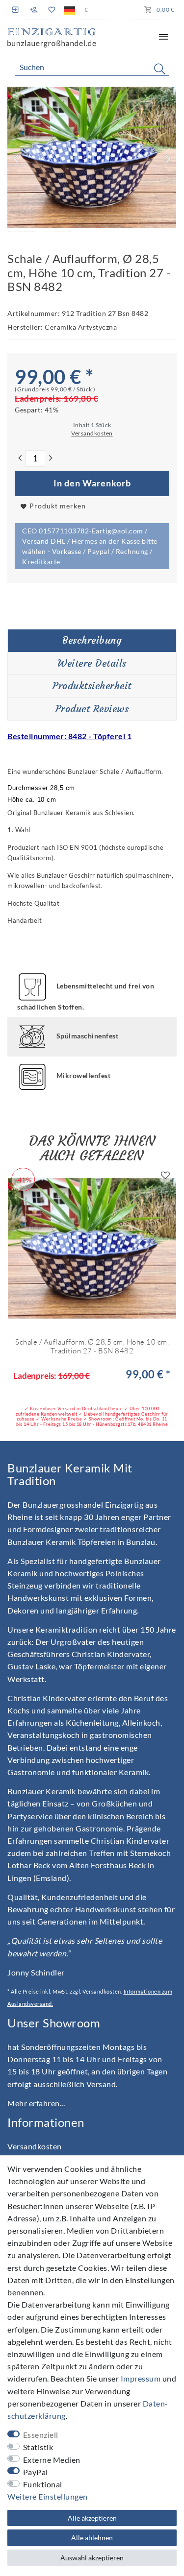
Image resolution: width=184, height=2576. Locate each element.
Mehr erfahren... (36, 2103)
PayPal (36, 2472)
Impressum (141, 2378)
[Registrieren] (34, 10)
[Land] (69, 10)
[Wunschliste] (51, 10)
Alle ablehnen (92, 2538)
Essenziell (41, 2435)
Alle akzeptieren (92, 2518)
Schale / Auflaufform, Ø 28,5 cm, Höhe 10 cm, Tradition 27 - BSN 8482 (92, 1346)
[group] (92, 1248)
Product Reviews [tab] (92, 709)
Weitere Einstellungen (48, 2496)
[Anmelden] (16, 10)
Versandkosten (35, 2146)
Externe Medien (52, 2460)
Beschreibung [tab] (92, 640)
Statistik (38, 2447)
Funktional (43, 2484)
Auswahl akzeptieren (92, 2558)
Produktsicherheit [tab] (92, 686)
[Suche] (159, 69)
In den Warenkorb (92, 483)
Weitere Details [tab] (92, 663)
